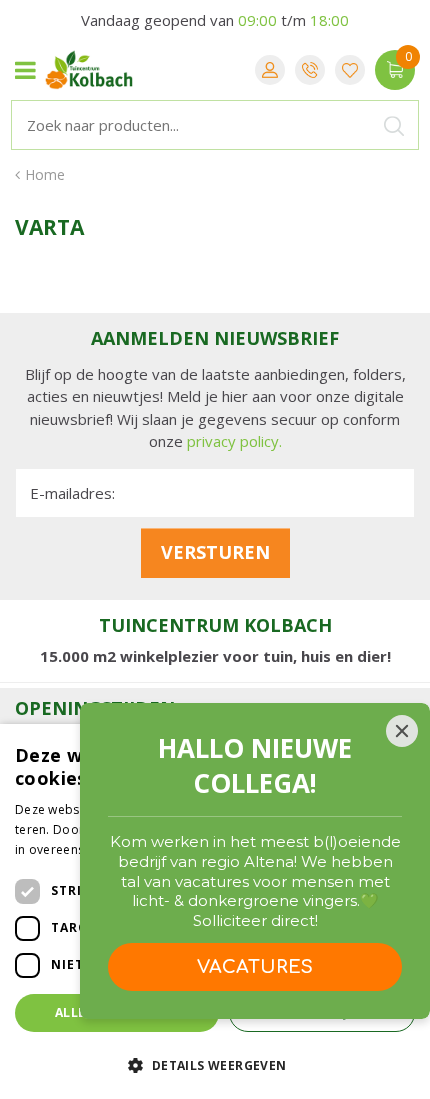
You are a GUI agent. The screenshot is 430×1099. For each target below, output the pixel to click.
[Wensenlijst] (350, 70)
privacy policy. (234, 441)
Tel (310, 70)
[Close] (402, 731)
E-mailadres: (72, 493)
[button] (215, 1064)
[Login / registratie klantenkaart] (270, 70)
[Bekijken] (395, 70)
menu (25, 70)
